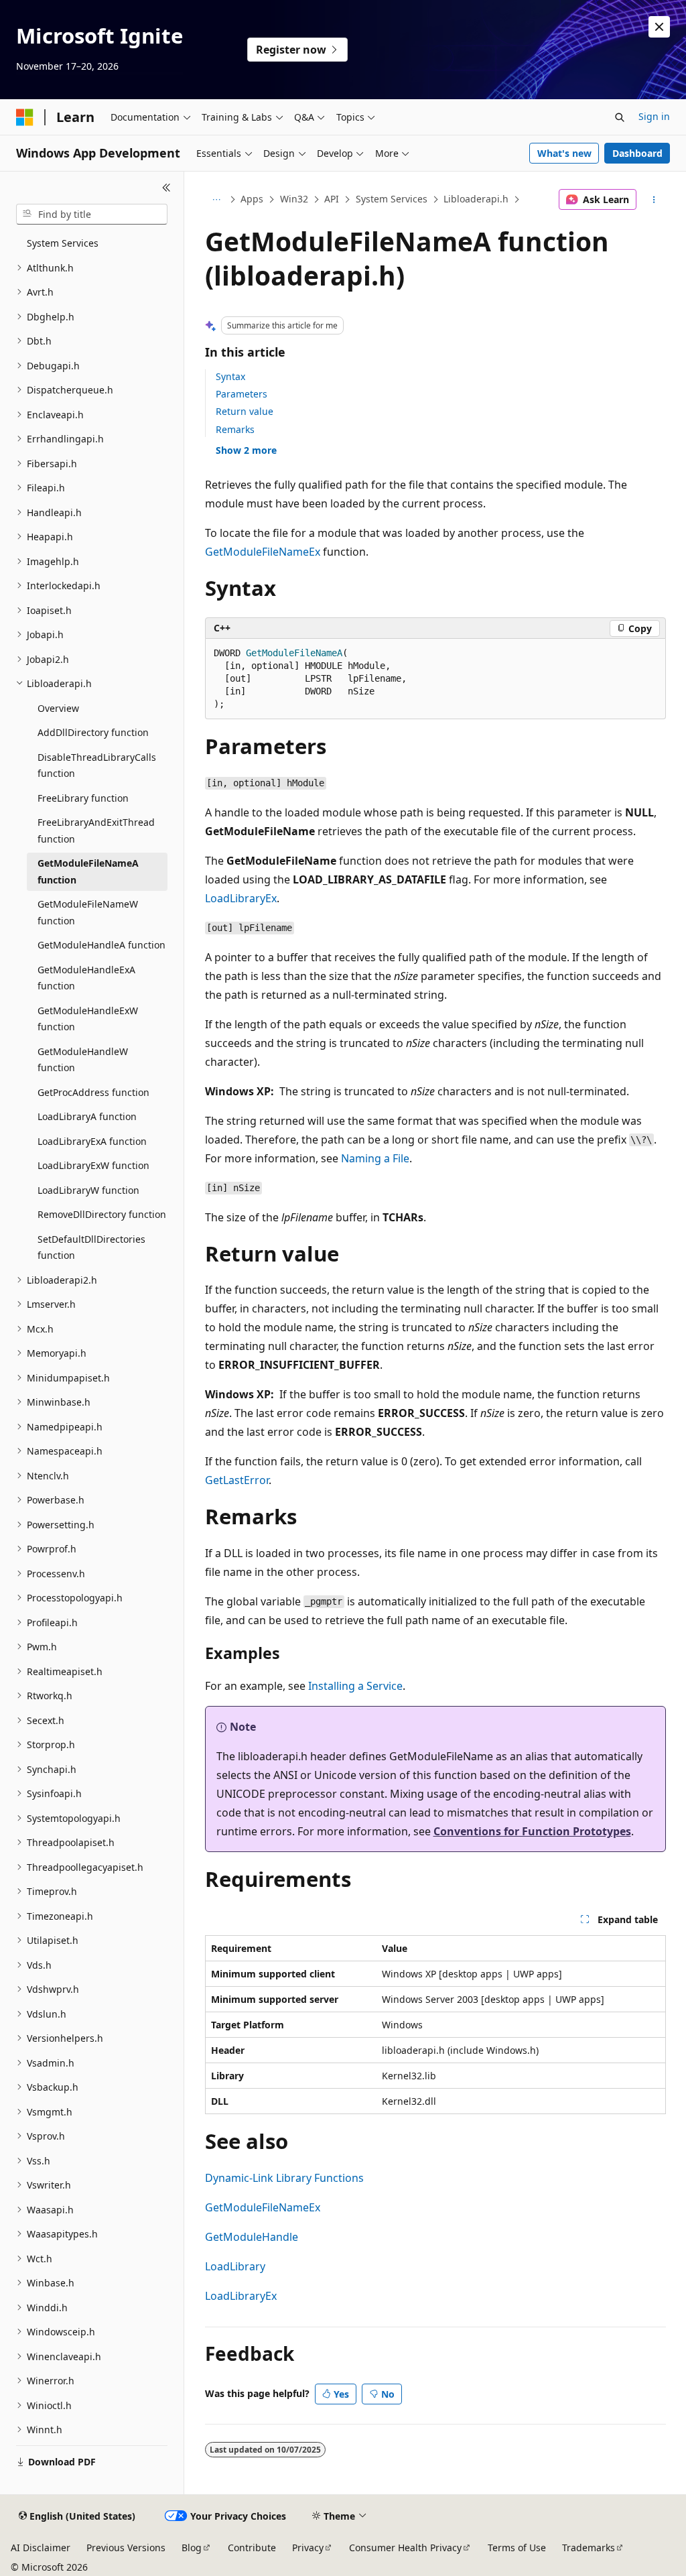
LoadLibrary (235, 2266)
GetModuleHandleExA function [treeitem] (86, 978)
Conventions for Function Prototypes (532, 1831)
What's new (564, 153)
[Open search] (620, 117)
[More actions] (654, 200)
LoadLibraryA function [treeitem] (87, 1116)
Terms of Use (517, 2548)
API (332, 199)
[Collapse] (166, 188)
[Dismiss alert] (659, 27)
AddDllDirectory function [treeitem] (93, 732)
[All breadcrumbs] (217, 200)
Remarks (235, 429)
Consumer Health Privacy (405, 2548)
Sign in (654, 116)
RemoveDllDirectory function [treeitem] (102, 1214)
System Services (392, 199)
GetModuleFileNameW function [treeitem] (88, 912)
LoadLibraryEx (241, 898)
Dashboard (637, 153)
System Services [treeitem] (63, 243)
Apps (252, 199)
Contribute (252, 2548)
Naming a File (375, 1158)
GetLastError (237, 1480)
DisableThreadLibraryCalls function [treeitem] (97, 765)
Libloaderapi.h (476, 199)
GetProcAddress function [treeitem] (93, 1092)
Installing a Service (355, 1686)
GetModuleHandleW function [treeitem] (83, 1060)
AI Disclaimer (41, 2548)
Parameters (242, 394)
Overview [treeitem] (58, 708)
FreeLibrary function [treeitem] (83, 798)
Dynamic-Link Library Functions (284, 2178)
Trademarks (589, 2548)
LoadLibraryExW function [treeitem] (93, 1165)
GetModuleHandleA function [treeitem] (101, 945)
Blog (192, 2548)
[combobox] (92, 214)
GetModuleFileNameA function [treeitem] (88, 871)
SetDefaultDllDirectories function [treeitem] (91, 1247)
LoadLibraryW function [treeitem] (88, 1190)
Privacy (308, 2548)
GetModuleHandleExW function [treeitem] (88, 1019)
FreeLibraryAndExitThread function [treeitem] (96, 831)
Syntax (230, 376)
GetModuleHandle (252, 2237)
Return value (245, 411)
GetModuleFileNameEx (263, 552)
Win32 (294, 199)
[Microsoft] (25, 117)
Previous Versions (126, 2548)
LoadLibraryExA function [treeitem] (92, 1141)
